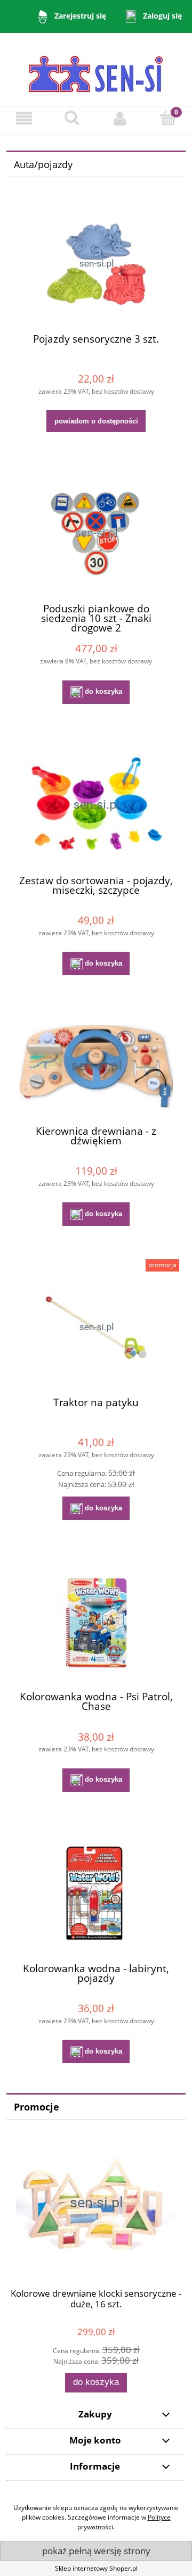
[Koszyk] (168, 118)
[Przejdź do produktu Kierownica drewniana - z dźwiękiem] (96, 1067)
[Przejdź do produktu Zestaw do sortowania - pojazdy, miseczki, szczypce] (96, 806)
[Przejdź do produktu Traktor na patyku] (96, 1328)
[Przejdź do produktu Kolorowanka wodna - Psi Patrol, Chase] (96, 1622)
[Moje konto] (120, 118)
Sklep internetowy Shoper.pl (96, 2568)
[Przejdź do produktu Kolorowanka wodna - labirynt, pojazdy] (96, 1894)
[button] (24, 118)
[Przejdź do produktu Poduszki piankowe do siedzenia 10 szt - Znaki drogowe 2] (96, 534)
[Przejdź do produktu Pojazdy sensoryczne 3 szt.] (96, 264)
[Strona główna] (96, 69)
